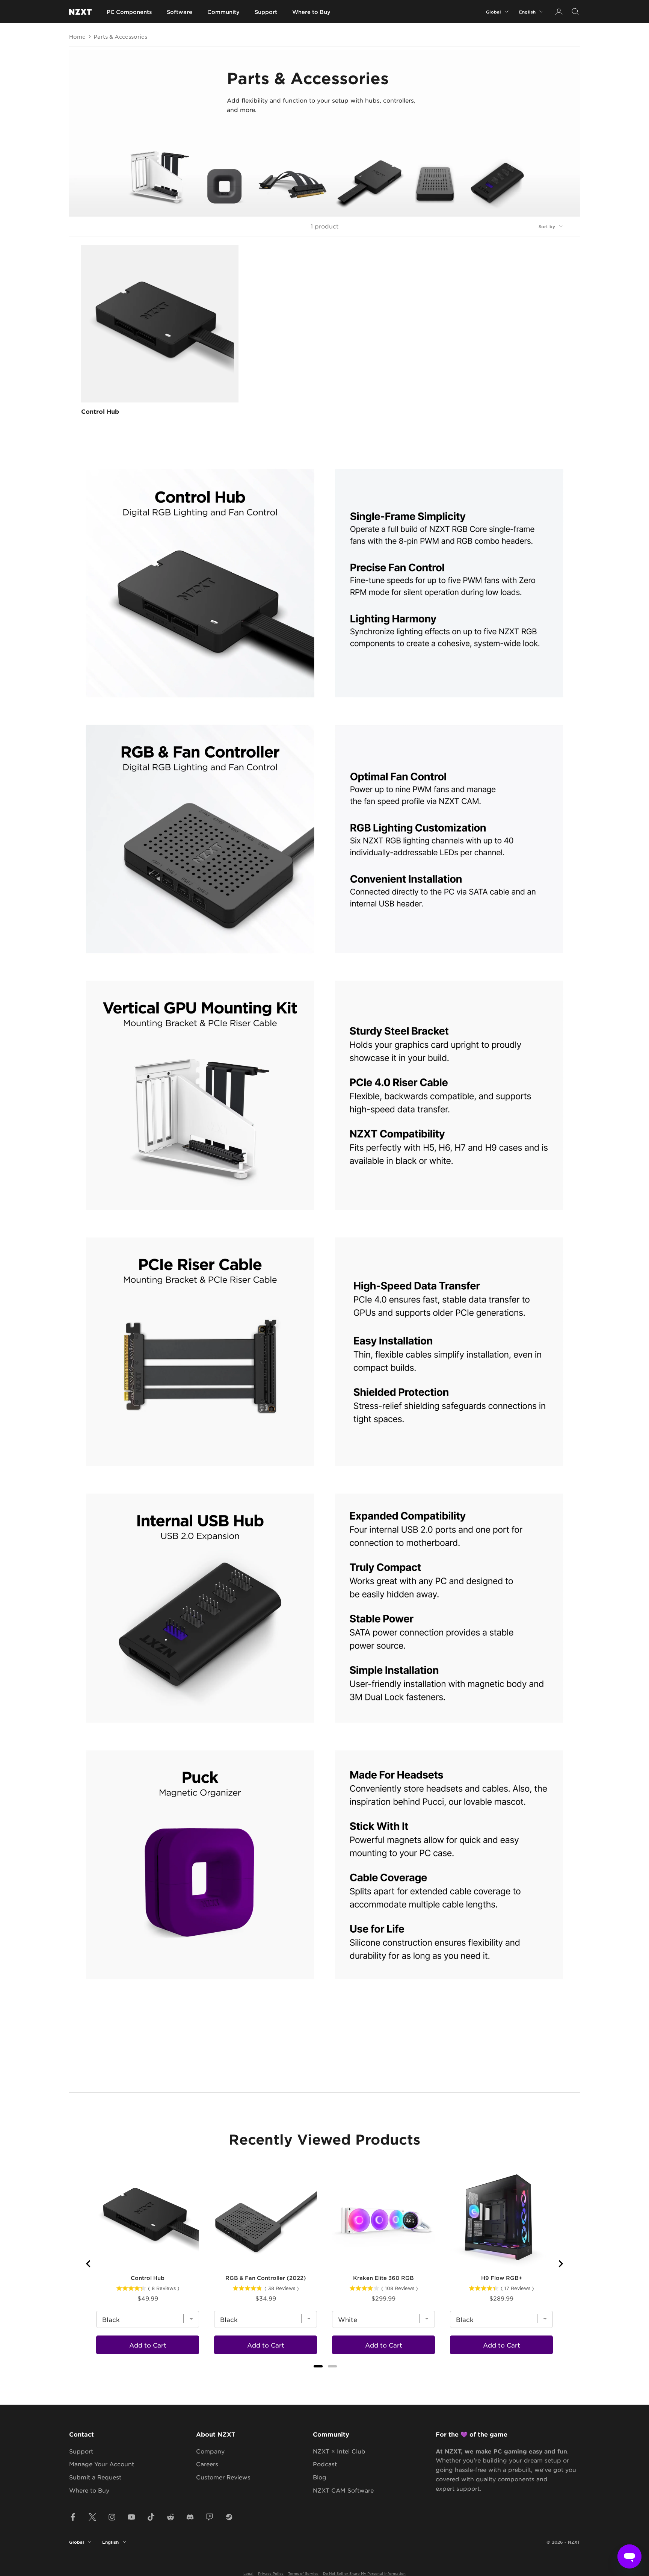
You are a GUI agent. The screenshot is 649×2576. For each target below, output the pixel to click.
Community (223, 12)
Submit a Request (95, 2477)
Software (180, 12)
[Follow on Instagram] (112, 2517)
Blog (320, 2477)
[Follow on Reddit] (171, 2517)
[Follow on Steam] (229, 2517)
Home (77, 36)
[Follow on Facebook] (73, 2517)
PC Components (129, 12)
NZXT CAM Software (343, 2490)
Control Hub (100, 411)
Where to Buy (311, 12)
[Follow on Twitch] (210, 2517)
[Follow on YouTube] (131, 2517)
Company (210, 2451)
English (527, 12)
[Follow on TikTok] (151, 2517)
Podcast (325, 2464)
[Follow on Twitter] (92, 2517)
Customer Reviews (223, 2477)
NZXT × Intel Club (339, 2451)
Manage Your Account (102, 2464)
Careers (207, 2464)
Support (266, 12)
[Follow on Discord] (190, 2517)
